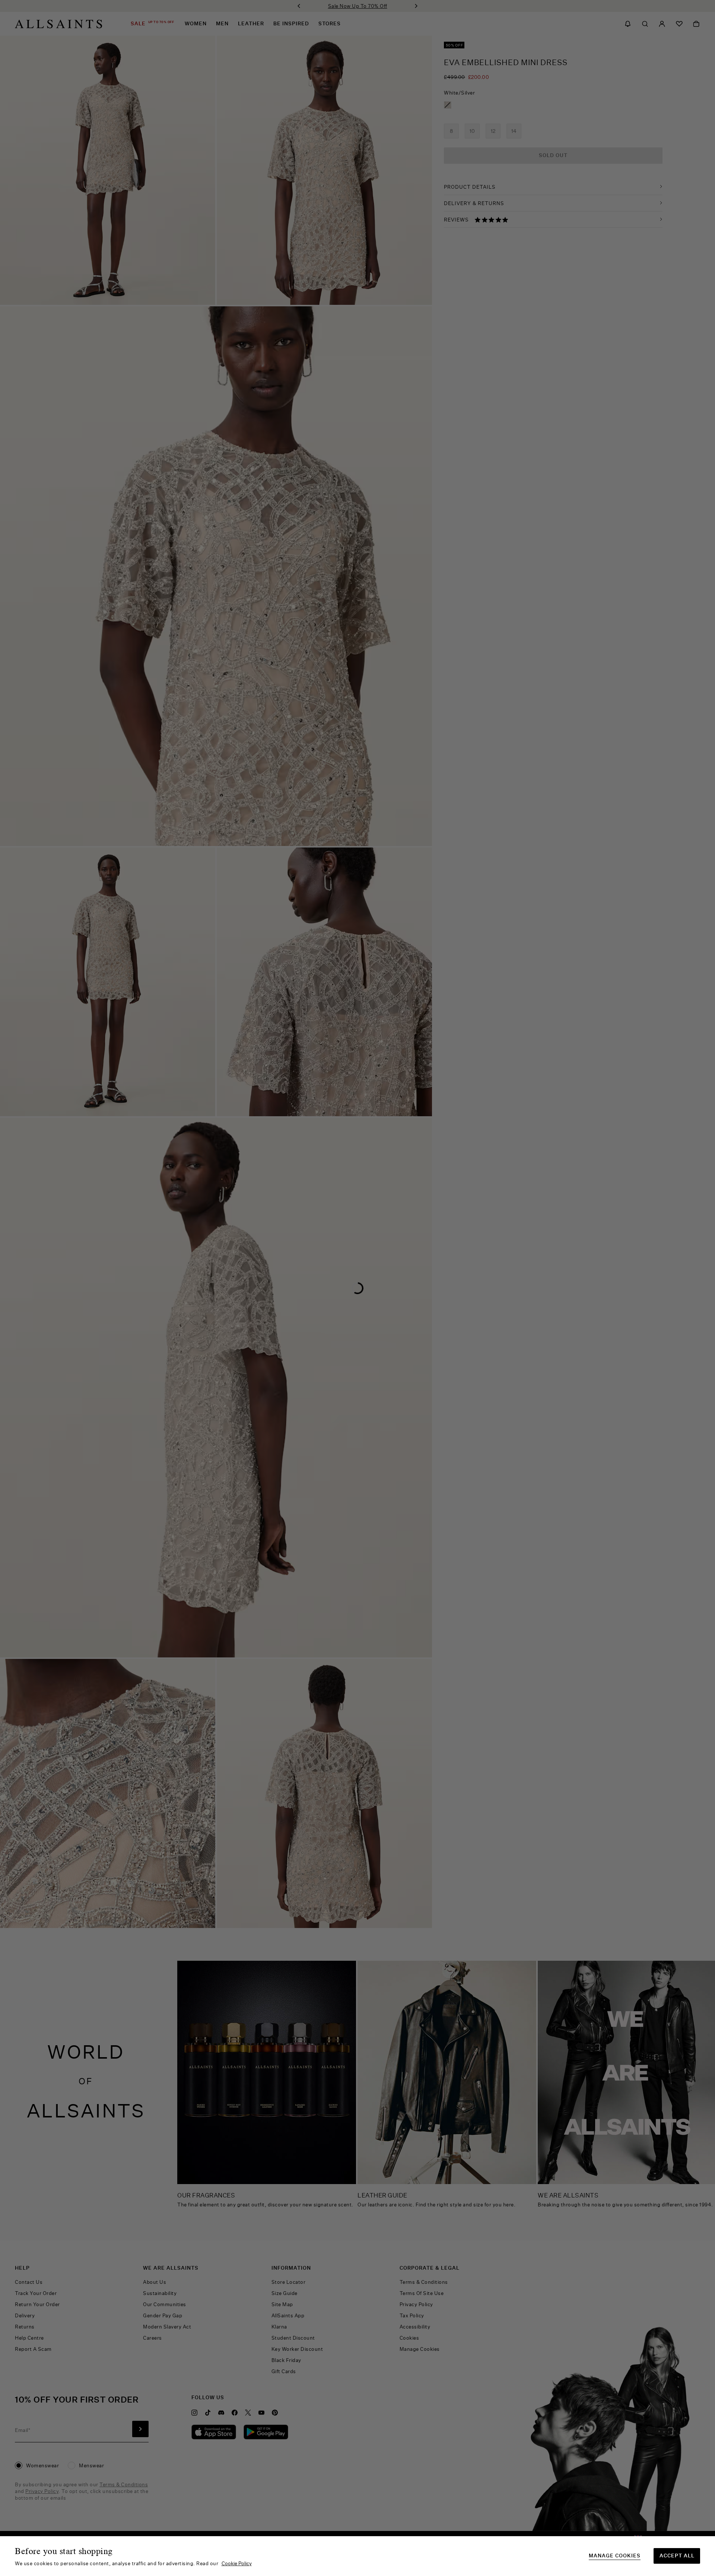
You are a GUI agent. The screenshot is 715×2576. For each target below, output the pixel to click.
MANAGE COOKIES (615, 2556)
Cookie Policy (237, 2563)
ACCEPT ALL (677, 2556)
